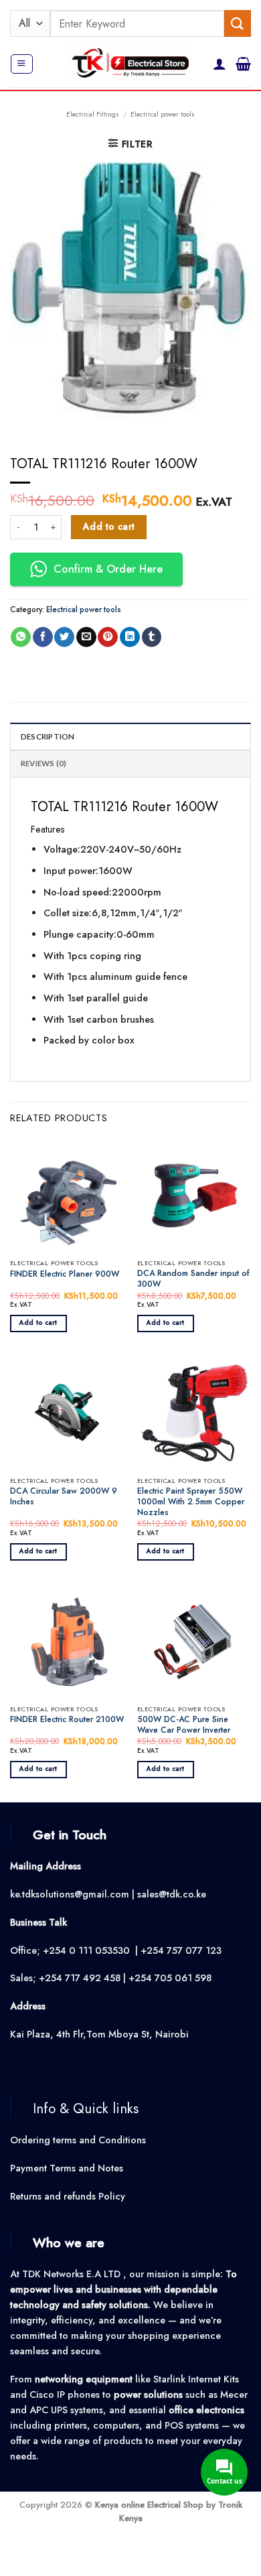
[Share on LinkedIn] (130, 637)
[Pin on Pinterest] (108, 637)
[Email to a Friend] (86, 637)
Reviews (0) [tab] (44, 763)
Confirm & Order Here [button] (108, 569)
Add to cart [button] (38, 1323)
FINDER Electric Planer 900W (65, 1275)
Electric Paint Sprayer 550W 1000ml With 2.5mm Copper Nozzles (191, 1502)
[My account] (220, 64)
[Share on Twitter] (64, 637)
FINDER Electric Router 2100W (67, 1720)
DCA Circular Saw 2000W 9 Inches (64, 1497)
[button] (21, 64)
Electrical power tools (163, 114)
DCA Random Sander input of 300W (193, 1279)
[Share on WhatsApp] (21, 637)
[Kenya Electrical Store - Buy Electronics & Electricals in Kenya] (131, 64)
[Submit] (238, 23)
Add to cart (109, 526)
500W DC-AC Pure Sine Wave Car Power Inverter (184, 1725)
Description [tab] (48, 736)
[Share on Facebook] (43, 637)
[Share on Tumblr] (152, 637)
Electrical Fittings (93, 114)
